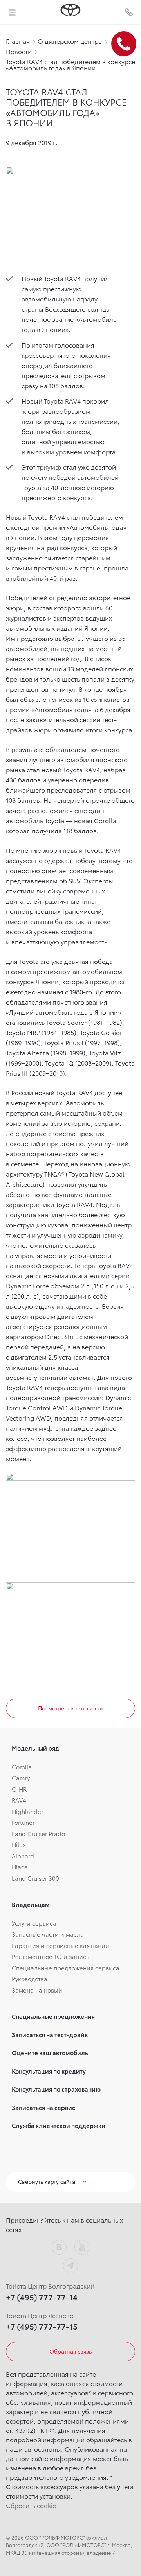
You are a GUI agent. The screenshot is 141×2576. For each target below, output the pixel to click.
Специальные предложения (53, 2016)
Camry (21, 1778)
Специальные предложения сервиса (66, 1968)
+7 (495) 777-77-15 (42, 2326)
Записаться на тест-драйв (50, 2034)
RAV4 (19, 1800)
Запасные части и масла (48, 1934)
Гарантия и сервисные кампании (61, 1945)
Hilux (19, 1844)
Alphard (23, 1856)
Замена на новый (37, 1990)
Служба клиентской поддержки (59, 2125)
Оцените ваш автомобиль (50, 2052)
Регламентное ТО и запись (51, 1956)
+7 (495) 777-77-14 (42, 2297)
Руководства (30, 1979)
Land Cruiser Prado (38, 1833)
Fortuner (23, 1822)
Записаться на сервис (43, 2107)
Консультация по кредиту (49, 2071)
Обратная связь (70, 2351)
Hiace (20, 1867)
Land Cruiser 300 (35, 1878)
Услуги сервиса (34, 1923)
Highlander (27, 1811)
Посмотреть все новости (71, 1708)
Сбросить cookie (31, 2505)
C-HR (19, 1789)
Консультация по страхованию (56, 2089)
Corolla (22, 1767)
